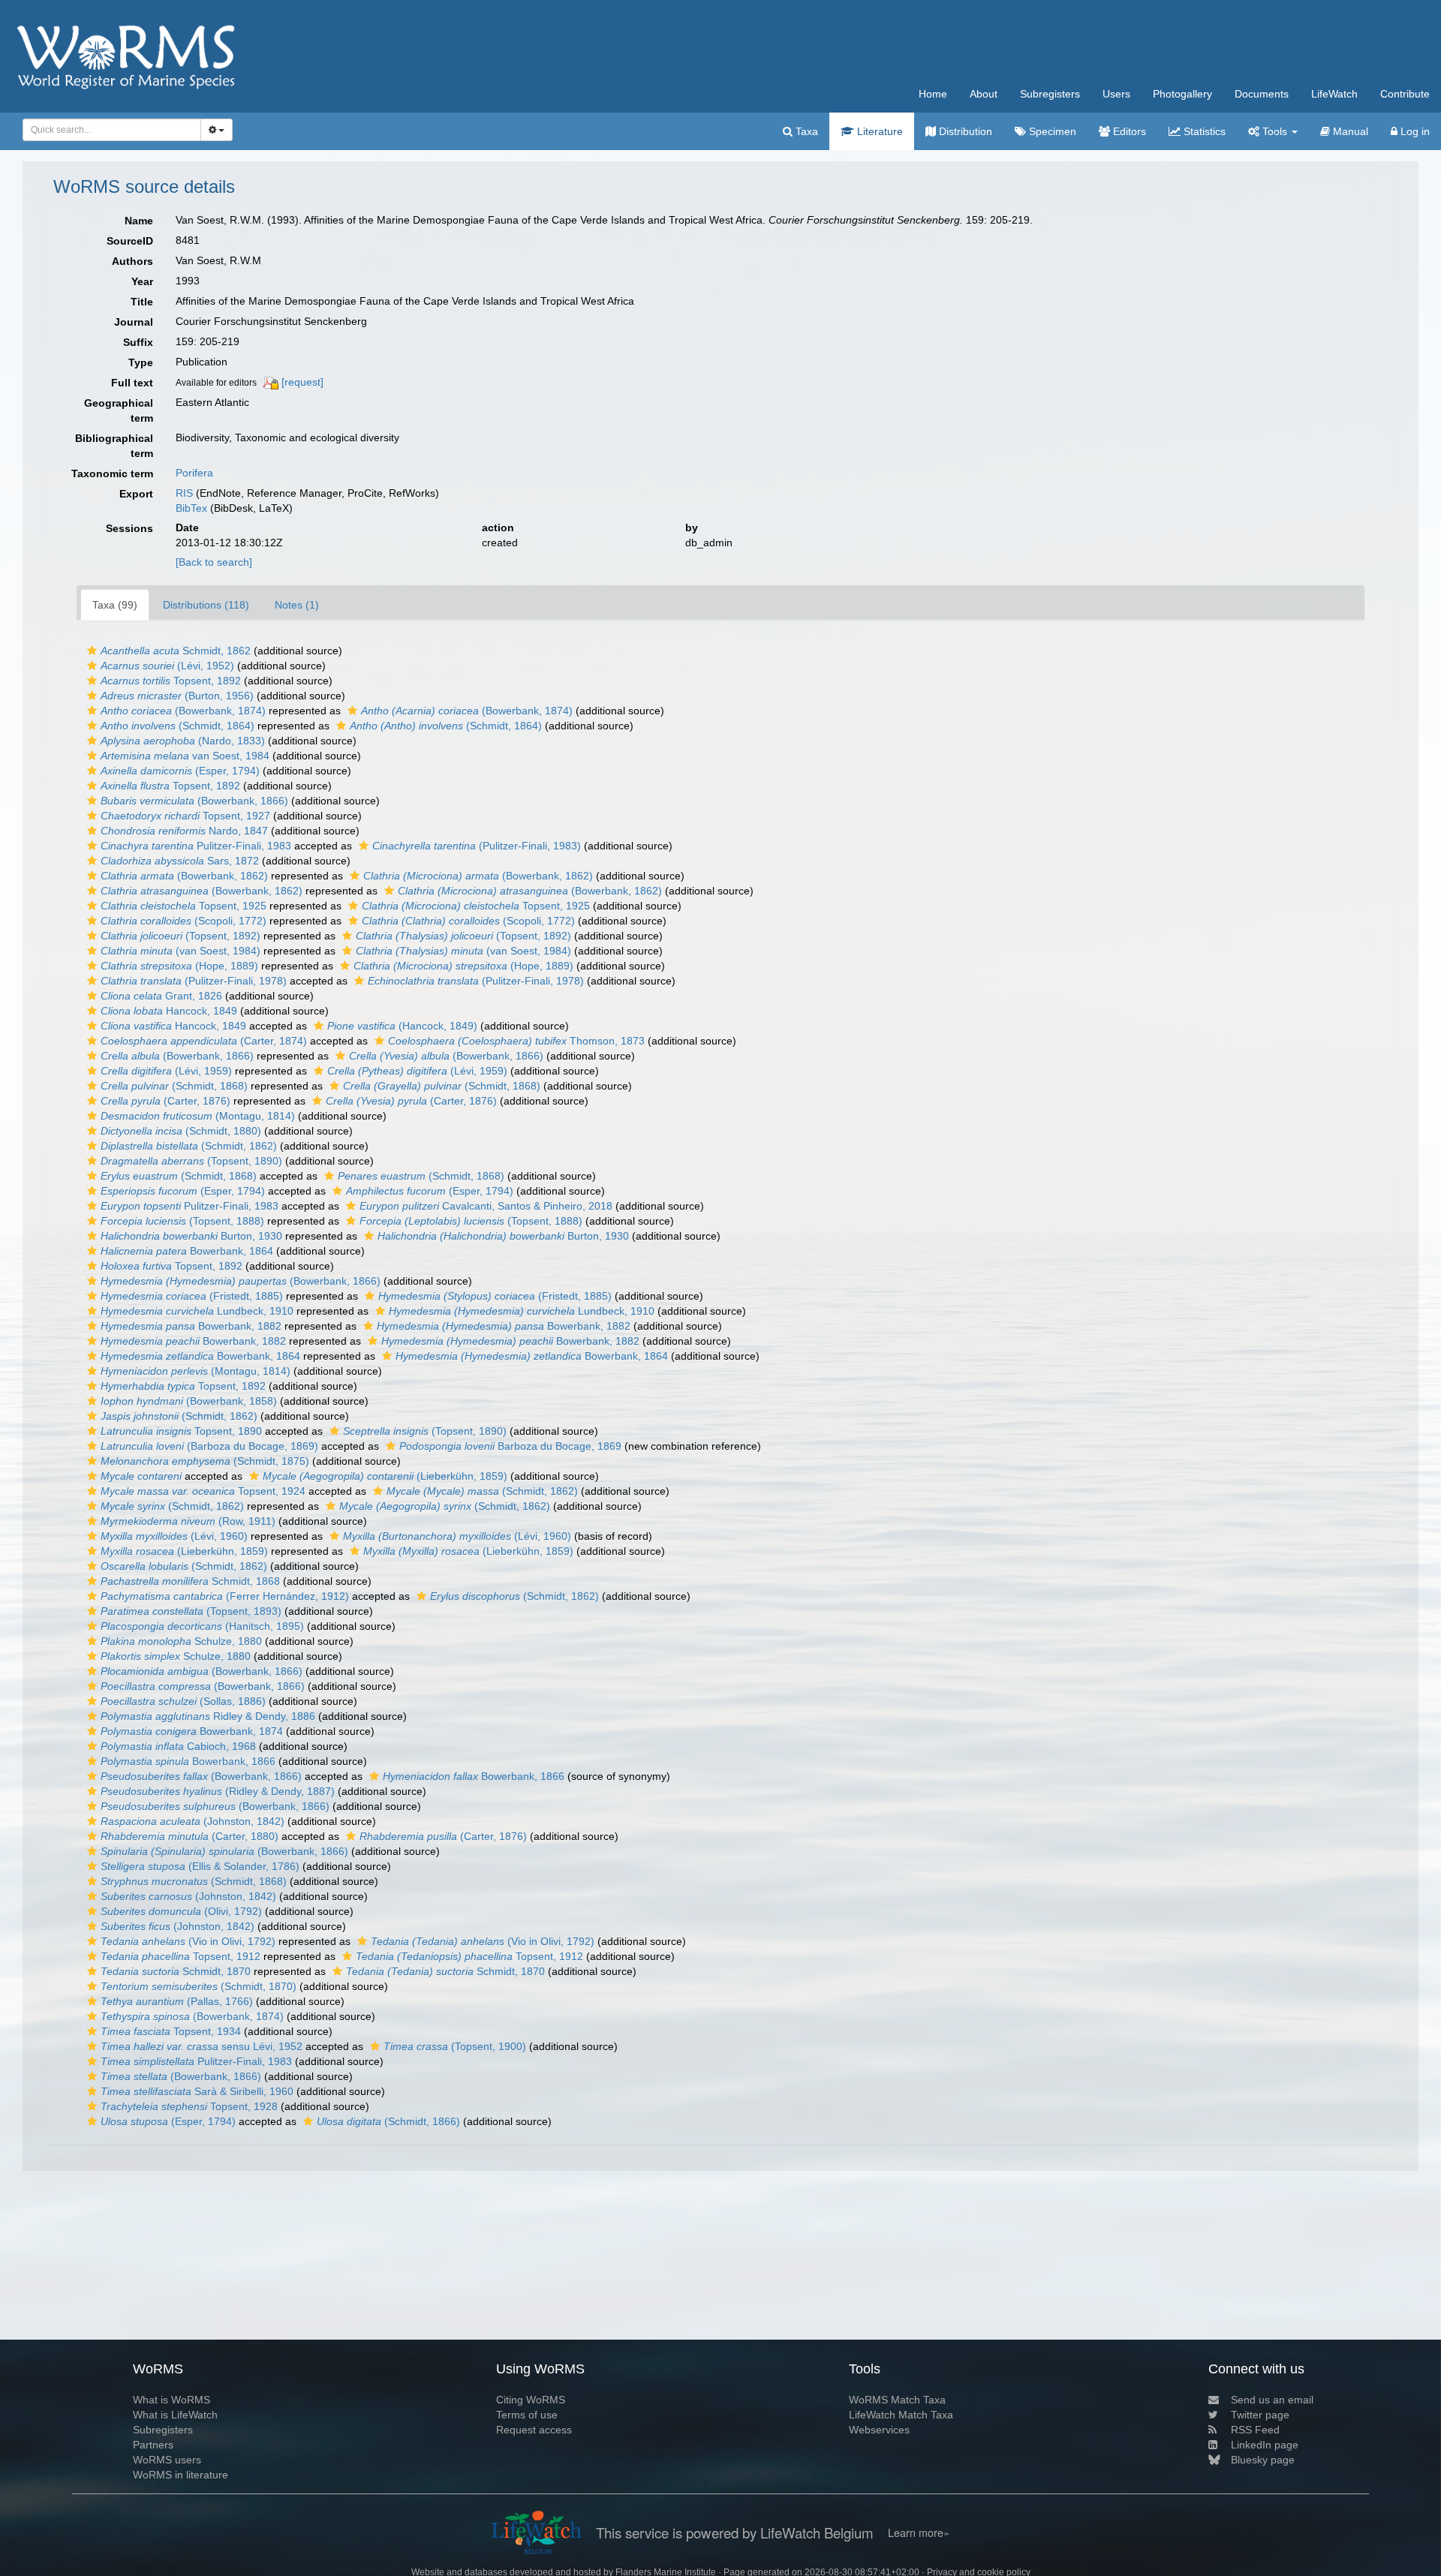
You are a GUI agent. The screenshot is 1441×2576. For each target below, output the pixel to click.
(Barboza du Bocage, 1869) (209, 1446)
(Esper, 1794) (180, 771)
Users (1116, 94)
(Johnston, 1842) (193, 1821)
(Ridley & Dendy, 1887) (218, 1791)
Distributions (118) (206, 605)
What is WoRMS (171, 2400)
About (984, 94)
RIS (184, 493)
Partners (153, 2445)
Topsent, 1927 (185, 816)
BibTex (191, 508)
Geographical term (119, 410)
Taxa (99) (115, 605)
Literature (878, 131)
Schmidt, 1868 (190, 1581)
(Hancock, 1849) (402, 1026)
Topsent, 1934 (171, 2031)
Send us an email (1272, 2400)
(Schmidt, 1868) (174, 1086)
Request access (534, 2430)
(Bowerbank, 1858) (189, 1401)
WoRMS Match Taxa (897, 2400)
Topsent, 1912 (181, 1956)
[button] (92, 651)
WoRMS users (167, 2460)
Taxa (805, 131)
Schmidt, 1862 (176, 651)
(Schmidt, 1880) (181, 1131)
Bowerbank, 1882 (191, 1326)
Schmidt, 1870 (176, 1971)
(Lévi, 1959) (166, 1071)
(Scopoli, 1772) (184, 921)
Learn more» (919, 2532)
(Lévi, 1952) (167, 666)
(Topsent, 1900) (455, 2046)
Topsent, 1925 (184, 906)
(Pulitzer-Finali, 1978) (194, 981)
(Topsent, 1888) (182, 1221)
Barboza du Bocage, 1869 (510, 1446)
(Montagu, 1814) (198, 1116)
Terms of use (527, 2415)
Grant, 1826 (161, 996)
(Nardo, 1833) (183, 741)
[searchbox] (108, 130)
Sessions (129, 528)
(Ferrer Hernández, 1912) (225, 1596)
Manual (1349, 131)
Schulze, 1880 (181, 1641)
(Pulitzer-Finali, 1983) (477, 846)
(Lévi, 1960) (174, 1536)
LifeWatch (1334, 94)
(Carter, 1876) (165, 1101)
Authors (132, 261)
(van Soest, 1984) (181, 951)
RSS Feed (1255, 2430)
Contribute (1405, 94)
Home (933, 94)
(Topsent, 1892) (181, 936)
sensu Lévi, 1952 (202, 2046)
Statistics (1203, 131)
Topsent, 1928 (189, 2106)
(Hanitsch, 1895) (202, 1626)
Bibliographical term (114, 446)
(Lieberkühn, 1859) (385, 1476)
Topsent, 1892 (171, 681)
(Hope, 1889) (179, 966)
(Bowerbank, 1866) (194, 801)
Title (142, 302)
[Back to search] (214, 562)
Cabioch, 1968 (178, 1746)
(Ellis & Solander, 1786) (200, 1866)
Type (141, 362)
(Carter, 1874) (204, 1041)
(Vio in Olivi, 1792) (188, 1941)
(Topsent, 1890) (191, 1161)
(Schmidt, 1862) (189, 1146)
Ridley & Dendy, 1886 (208, 1716)
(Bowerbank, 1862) (184, 876)
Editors (1128, 131)
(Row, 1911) (188, 1521)
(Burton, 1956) (177, 696)
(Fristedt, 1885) (192, 1296)
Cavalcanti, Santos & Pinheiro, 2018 (486, 1206)
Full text (132, 383)
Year (142, 281)
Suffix (138, 342)
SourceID (130, 241)
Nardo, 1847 (184, 831)
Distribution (964, 131)
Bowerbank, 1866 (188, 1761)
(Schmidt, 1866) (388, 2121)
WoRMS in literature (181, 2475)
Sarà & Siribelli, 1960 (197, 2091)
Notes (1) (297, 605)
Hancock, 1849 (169, 1011)
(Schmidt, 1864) (177, 726)
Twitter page (1260, 2415)
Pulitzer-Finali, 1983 (196, 846)
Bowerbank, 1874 (192, 1731)
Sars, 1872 (180, 861)
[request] (302, 382)
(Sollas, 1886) (183, 1701)
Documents (1262, 94)
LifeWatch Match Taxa (901, 2415)
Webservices (879, 2430)
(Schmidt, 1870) (199, 1986)
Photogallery (1182, 94)
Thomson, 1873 (516, 1041)
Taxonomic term (112, 473)
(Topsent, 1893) (191, 1611)
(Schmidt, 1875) (205, 1461)
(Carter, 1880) (190, 1836)
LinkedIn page (1265, 2445)
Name (139, 221)
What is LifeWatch (175, 2415)
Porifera (194, 473)
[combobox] (112, 130)
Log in (1414, 131)
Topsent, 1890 (181, 1431)
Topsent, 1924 (203, 1491)
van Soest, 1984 (185, 756)
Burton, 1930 (191, 1236)
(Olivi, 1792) (181, 1911)
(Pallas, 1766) (177, 2001)
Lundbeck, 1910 (197, 1311)
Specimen (1051, 131)
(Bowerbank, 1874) (183, 711)
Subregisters (1050, 94)
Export (136, 494)
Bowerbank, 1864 (187, 1251)
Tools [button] (1275, 131)
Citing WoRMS (531, 2400)
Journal (134, 322)
